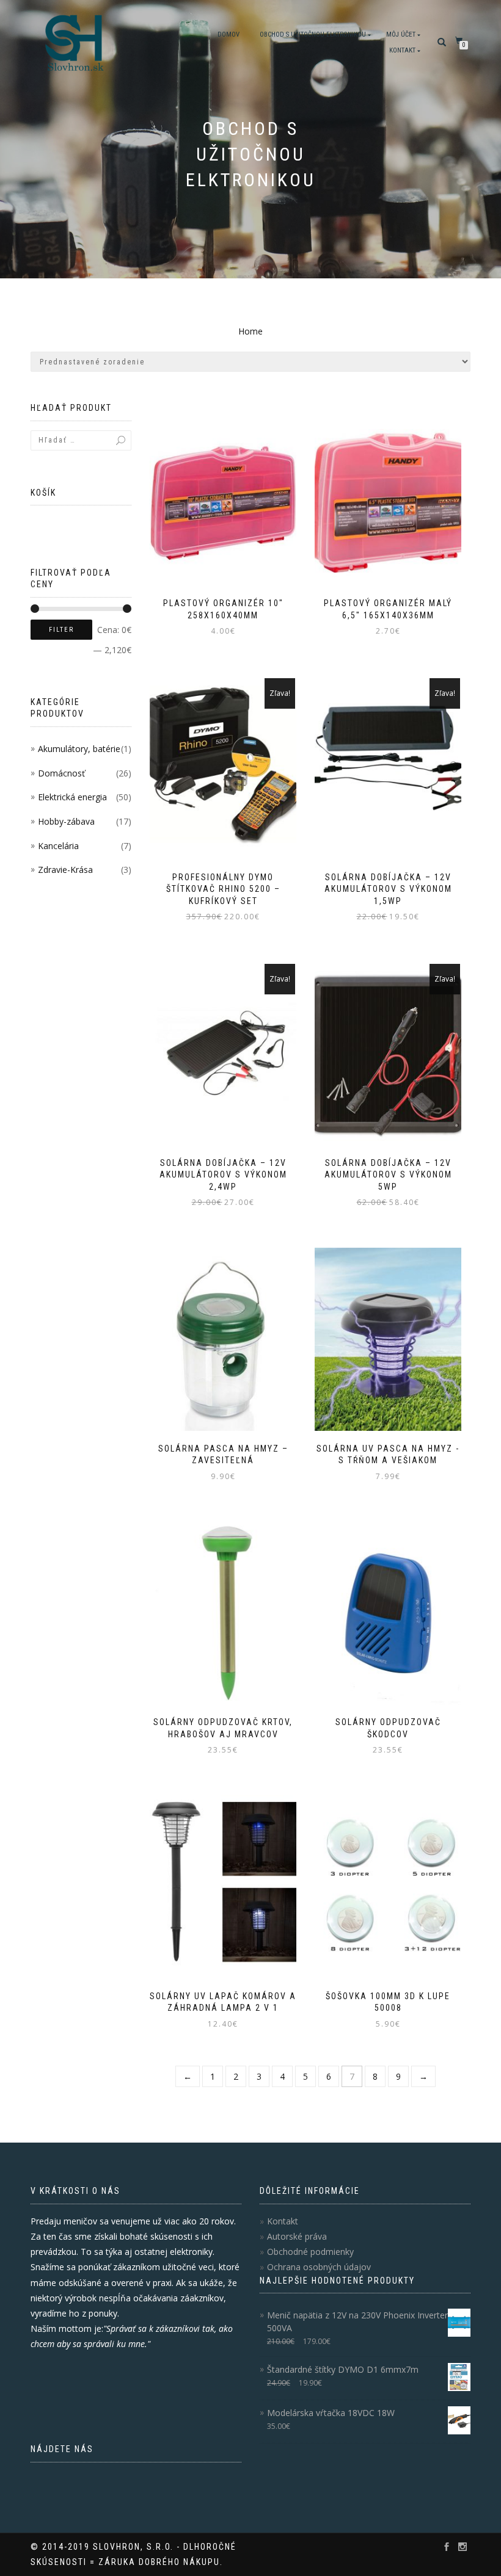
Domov (229, 34)
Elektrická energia (72, 797)
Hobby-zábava (66, 821)
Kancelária (58, 846)
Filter (61, 630)
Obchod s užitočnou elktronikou (313, 34)
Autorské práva (297, 2236)
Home (250, 331)
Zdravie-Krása (65, 870)
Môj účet (401, 34)
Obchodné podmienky (310, 2252)
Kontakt (402, 50)
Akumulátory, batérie (79, 749)
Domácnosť (61, 773)
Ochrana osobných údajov (319, 2267)
